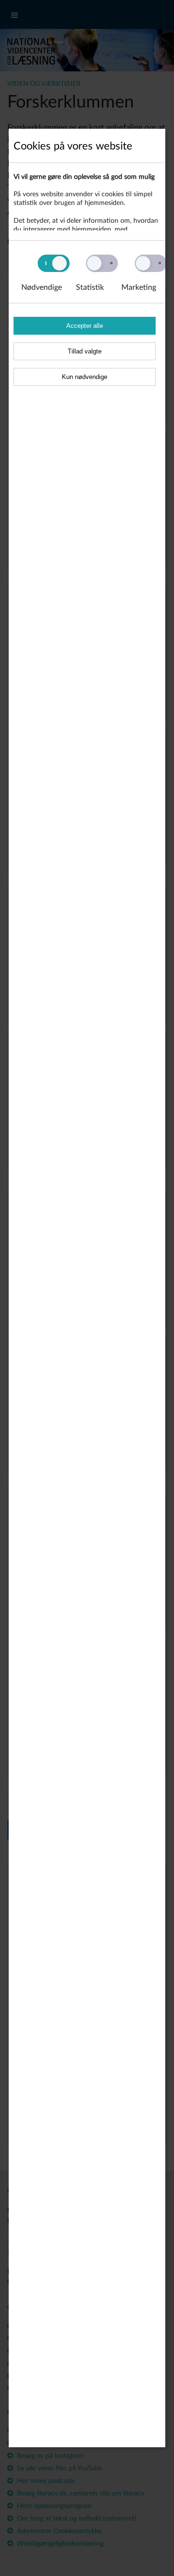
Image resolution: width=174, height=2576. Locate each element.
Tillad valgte (85, 351)
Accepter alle (85, 326)
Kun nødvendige (85, 377)
